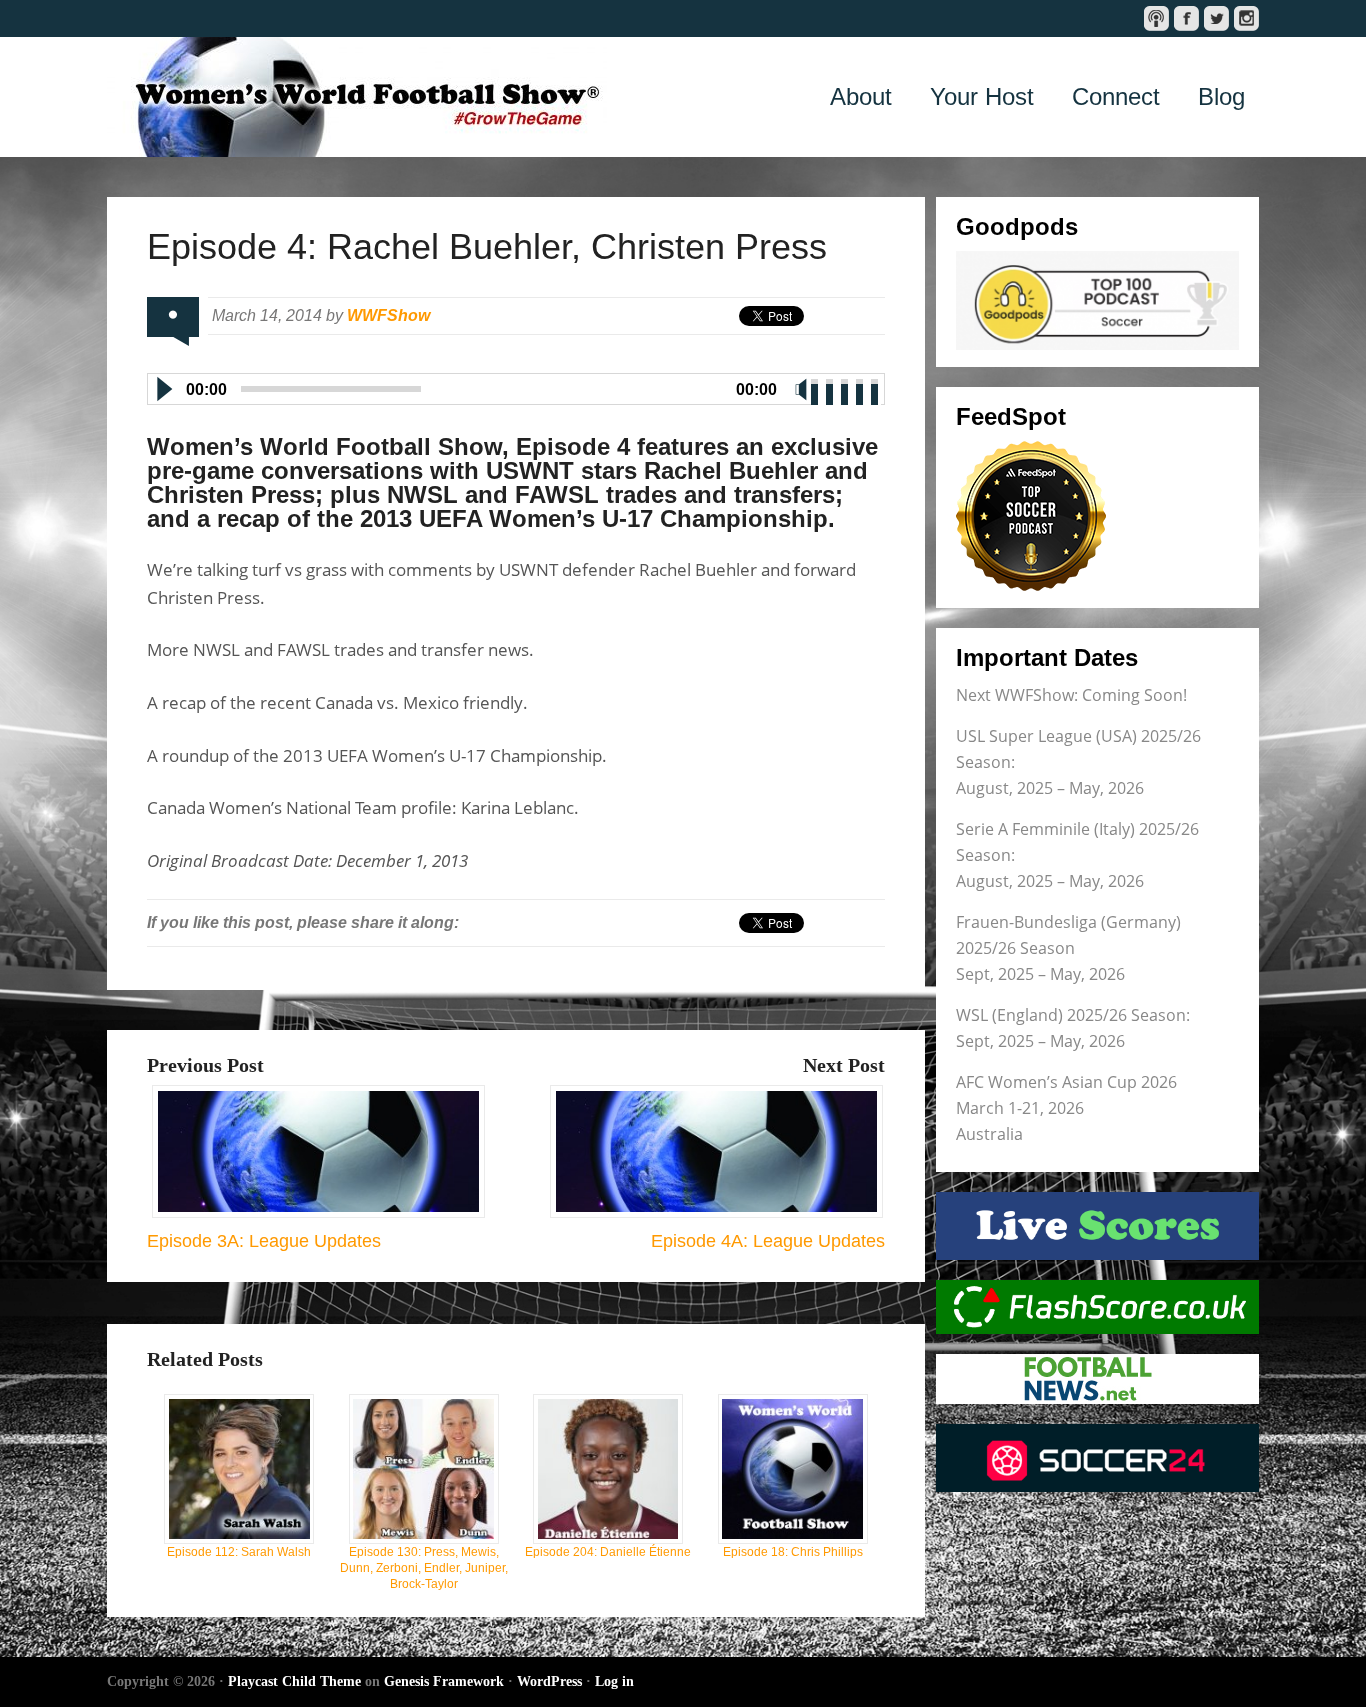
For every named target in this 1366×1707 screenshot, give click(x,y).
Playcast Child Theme (294, 1681)
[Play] (163, 389)
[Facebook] (1186, 18)
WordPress (549, 1681)
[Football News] (1097, 1379)
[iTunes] (1156, 18)
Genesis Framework (444, 1681)
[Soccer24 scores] (1097, 1458)
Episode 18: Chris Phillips (793, 1552)
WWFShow (388, 315)
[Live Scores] (1097, 1226)
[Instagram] (1246, 18)
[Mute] (801, 389)
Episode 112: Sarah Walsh (239, 1552)
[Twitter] (1216, 18)
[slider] (846, 387)
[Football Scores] (1097, 1307)
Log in (614, 1681)
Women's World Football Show (357, 97)
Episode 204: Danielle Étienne (608, 1552)
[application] (516, 385)
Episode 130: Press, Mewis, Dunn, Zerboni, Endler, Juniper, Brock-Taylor (424, 1568)
